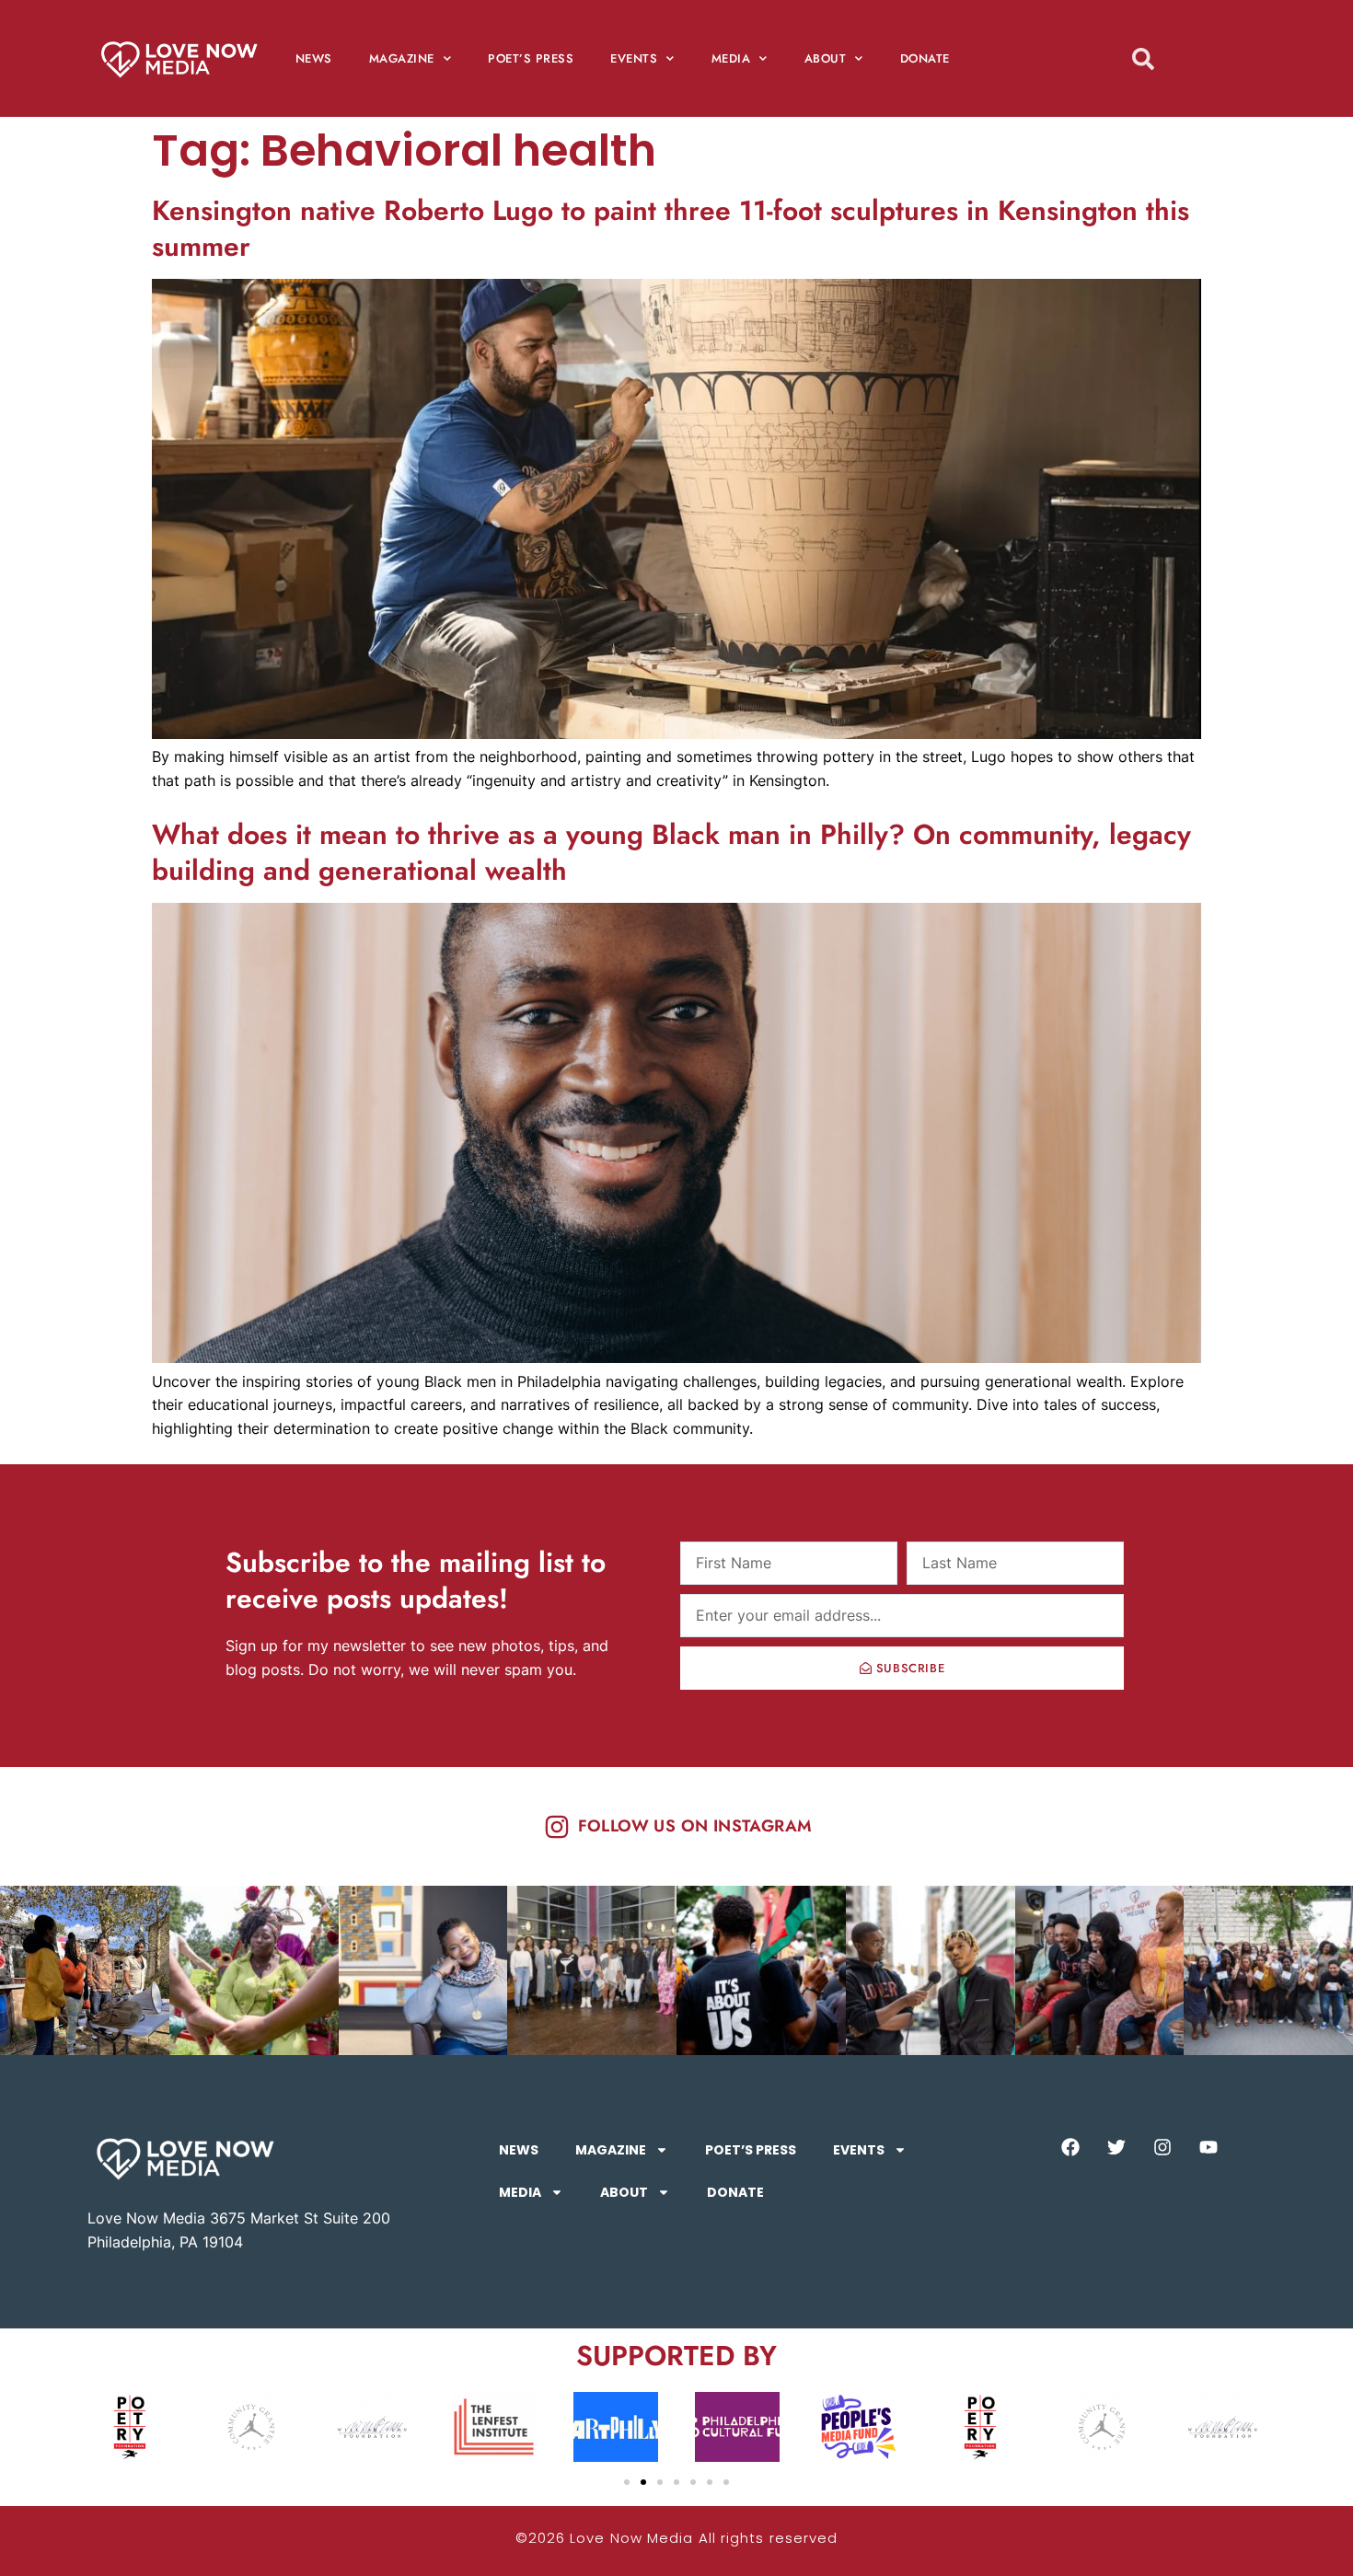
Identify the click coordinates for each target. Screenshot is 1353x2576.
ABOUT (826, 58)
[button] (627, 2482)
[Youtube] (1208, 2147)
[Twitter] (1116, 2147)
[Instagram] (1162, 2147)
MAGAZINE (402, 58)
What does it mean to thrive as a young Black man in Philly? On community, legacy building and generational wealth (671, 852)
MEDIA (731, 58)
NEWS (314, 58)
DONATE (925, 58)
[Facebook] (1070, 2147)
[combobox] (1176, 58)
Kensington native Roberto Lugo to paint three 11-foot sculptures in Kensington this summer (671, 228)
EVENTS (634, 58)
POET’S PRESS (531, 58)
